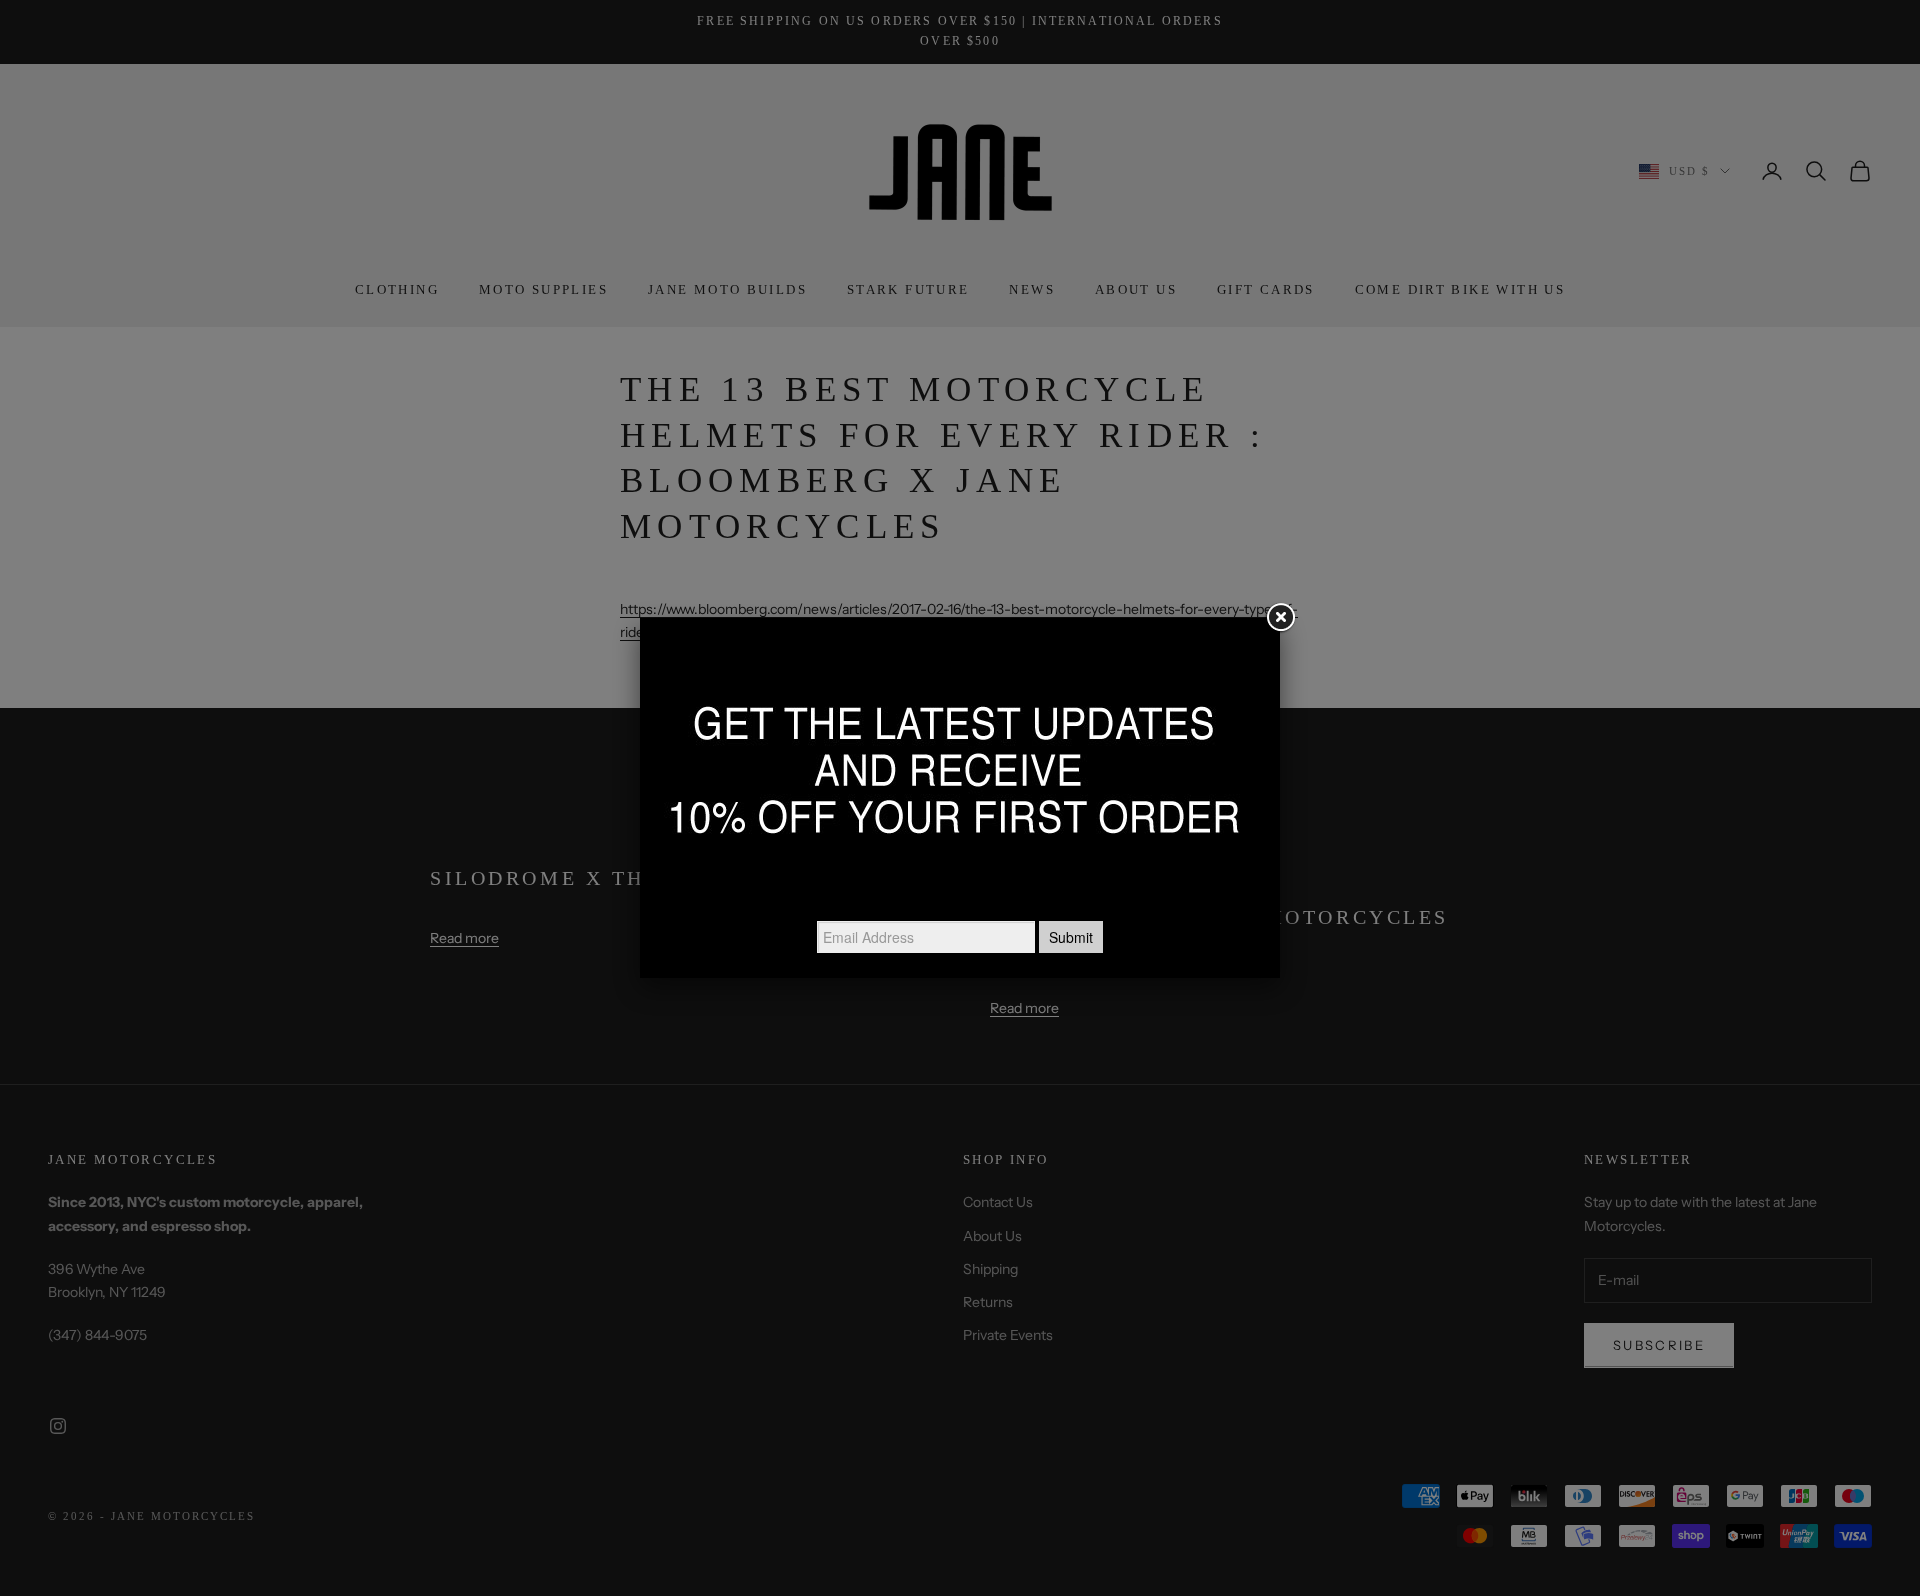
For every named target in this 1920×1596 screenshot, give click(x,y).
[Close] (1280, 618)
